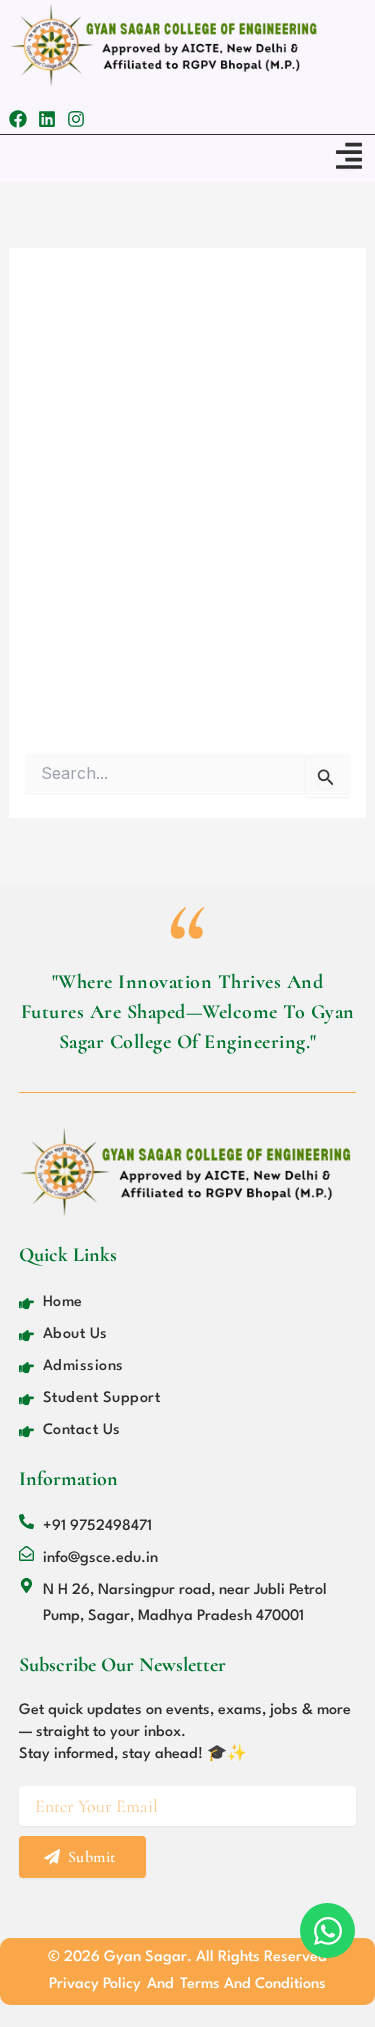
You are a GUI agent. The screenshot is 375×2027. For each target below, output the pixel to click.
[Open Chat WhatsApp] (327, 1930)
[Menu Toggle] (349, 156)
